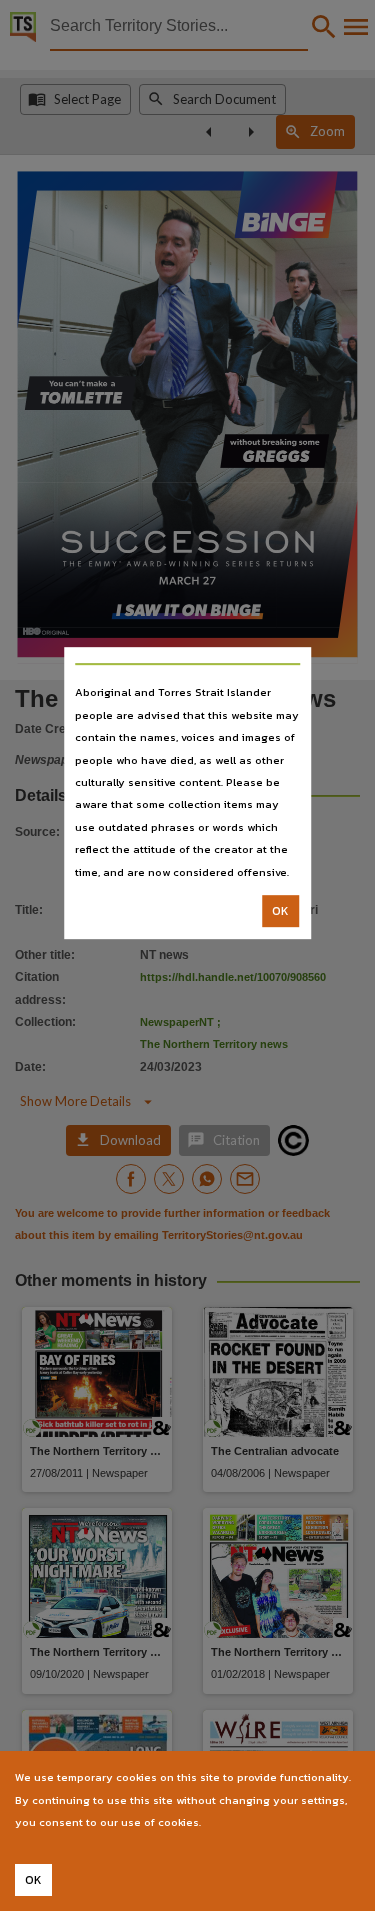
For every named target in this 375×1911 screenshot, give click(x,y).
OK (280, 911)
